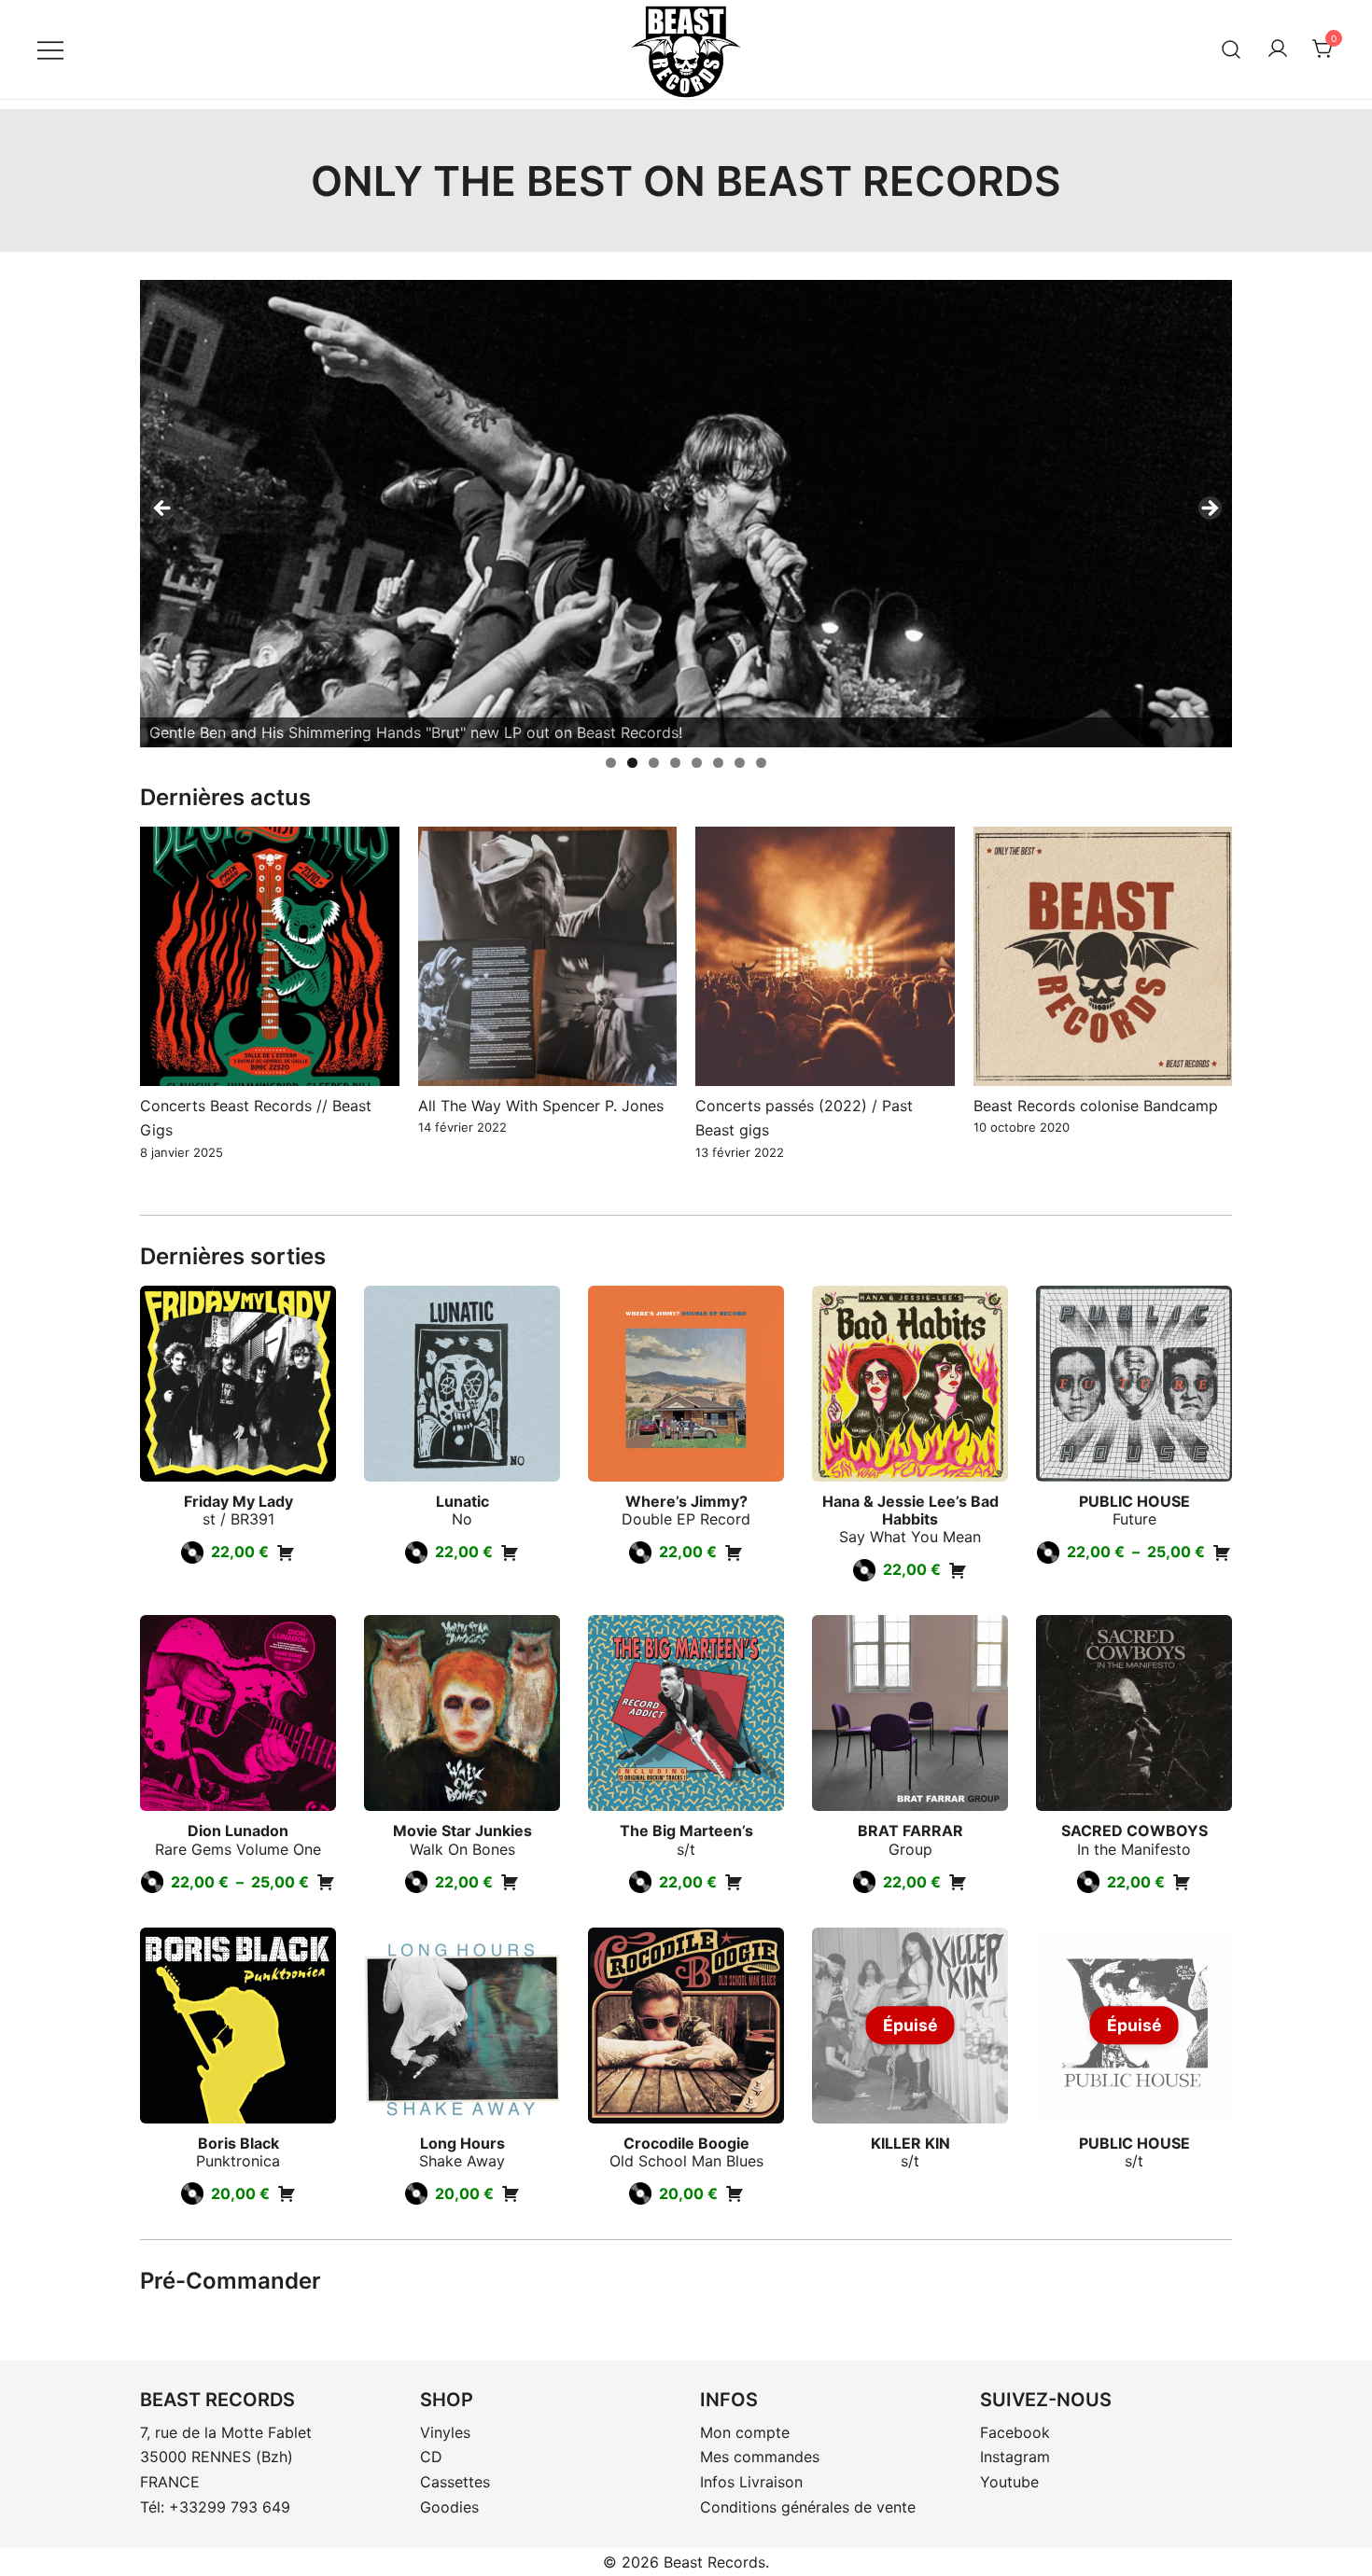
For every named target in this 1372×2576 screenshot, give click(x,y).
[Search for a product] (1232, 49)
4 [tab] (675, 763)
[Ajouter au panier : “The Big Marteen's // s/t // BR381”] (734, 1882)
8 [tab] (761, 763)
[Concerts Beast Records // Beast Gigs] (270, 956)
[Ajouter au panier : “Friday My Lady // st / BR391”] (286, 1553)
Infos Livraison (751, 2482)
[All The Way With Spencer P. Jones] (548, 956)
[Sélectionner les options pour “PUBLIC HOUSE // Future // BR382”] (1222, 1553)
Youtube (1009, 2482)
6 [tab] (718, 763)
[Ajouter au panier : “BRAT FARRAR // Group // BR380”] (958, 1882)
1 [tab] (611, 763)
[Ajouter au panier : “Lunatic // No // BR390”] (510, 1553)
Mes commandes (760, 2457)
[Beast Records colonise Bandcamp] (1103, 956)
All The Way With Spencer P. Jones (541, 1106)
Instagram (1015, 2457)
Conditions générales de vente (808, 2507)
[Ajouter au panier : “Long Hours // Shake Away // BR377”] (511, 2193)
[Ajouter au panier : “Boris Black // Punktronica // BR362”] (287, 2193)
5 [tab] (697, 763)
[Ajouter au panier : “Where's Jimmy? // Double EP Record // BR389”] (734, 1553)
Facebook (1015, 2432)
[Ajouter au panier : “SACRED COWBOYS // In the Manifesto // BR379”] (1182, 1882)
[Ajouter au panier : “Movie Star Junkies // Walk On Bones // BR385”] (510, 1882)
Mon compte (745, 2432)
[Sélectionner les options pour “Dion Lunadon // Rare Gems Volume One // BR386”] (326, 1882)
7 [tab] (740, 763)
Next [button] (1209, 509)
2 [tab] (632, 763)
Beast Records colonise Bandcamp (1096, 1106)
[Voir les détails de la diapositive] (686, 514)
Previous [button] (163, 509)
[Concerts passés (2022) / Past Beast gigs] (825, 956)
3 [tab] (654, 763)
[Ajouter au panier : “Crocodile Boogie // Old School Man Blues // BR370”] (735, 2193)
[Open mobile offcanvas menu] (50, 49)
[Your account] (1278, 49)
